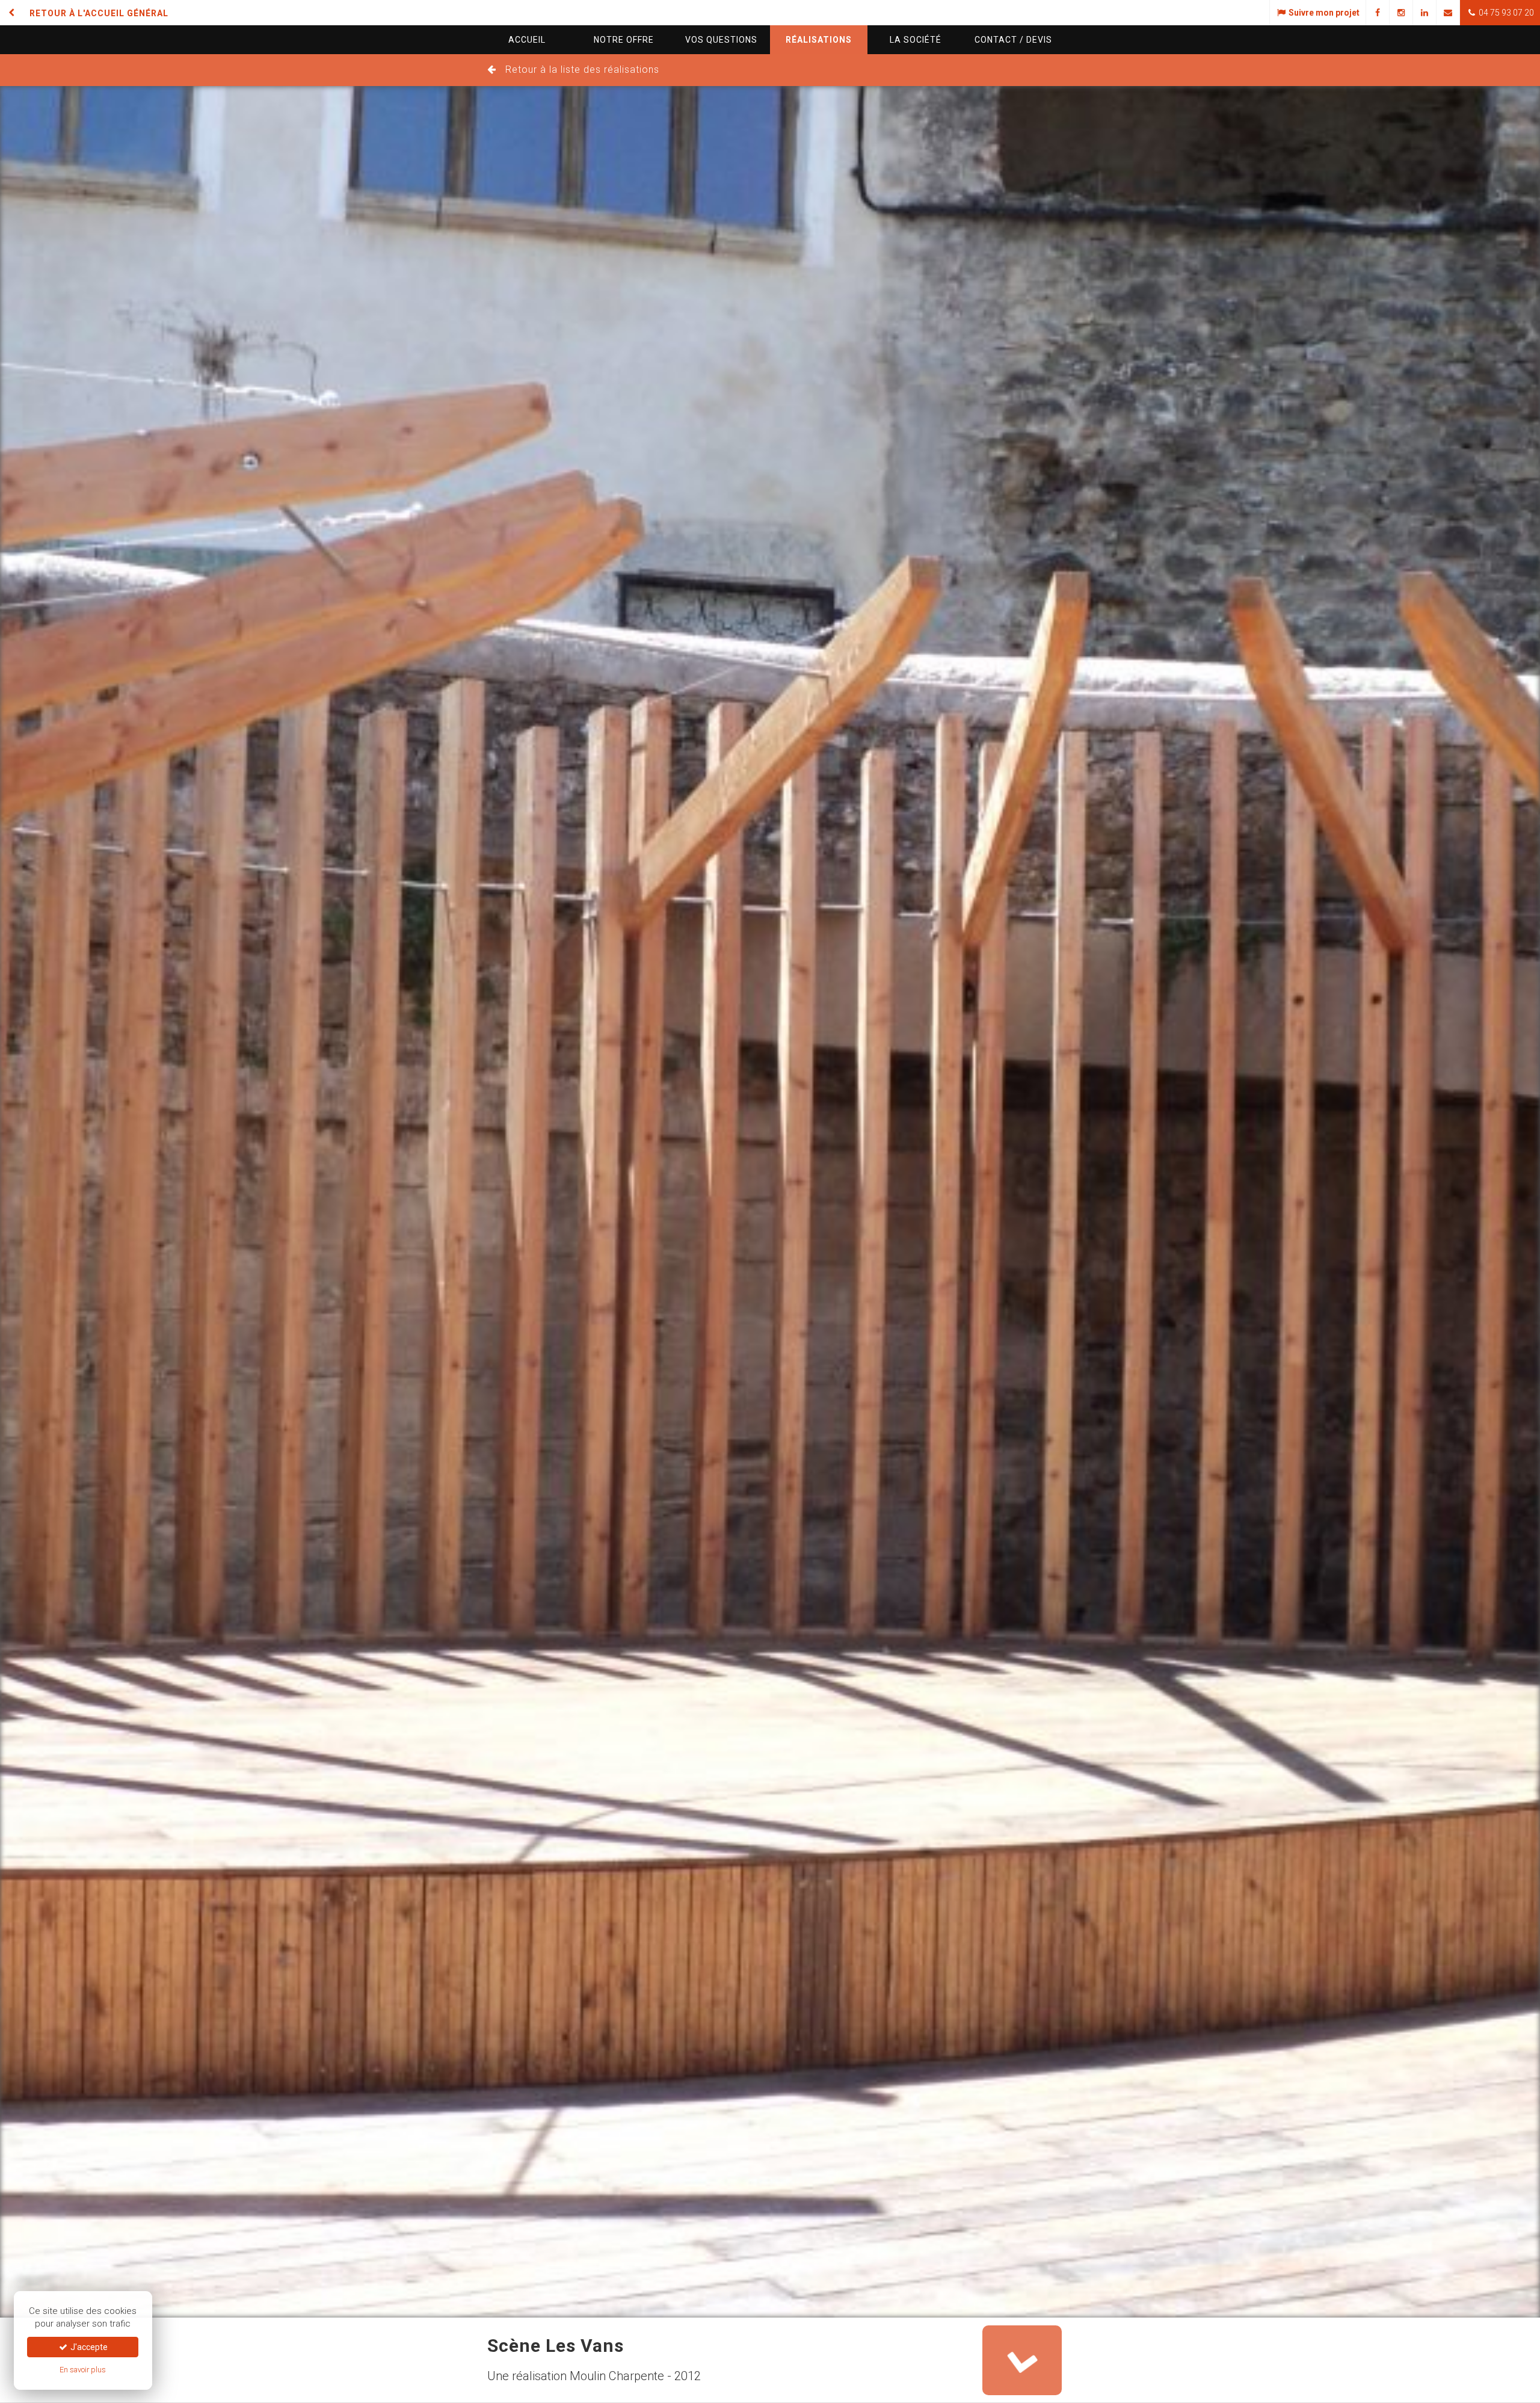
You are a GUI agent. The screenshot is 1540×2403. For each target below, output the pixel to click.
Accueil (527, 40)
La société (916, 40)
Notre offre (624, 40)
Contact (1013, 40)
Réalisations (819, 40)
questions (721, 40)
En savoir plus (83, 2370)
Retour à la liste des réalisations (582, 69)
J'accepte (88, 2347)
